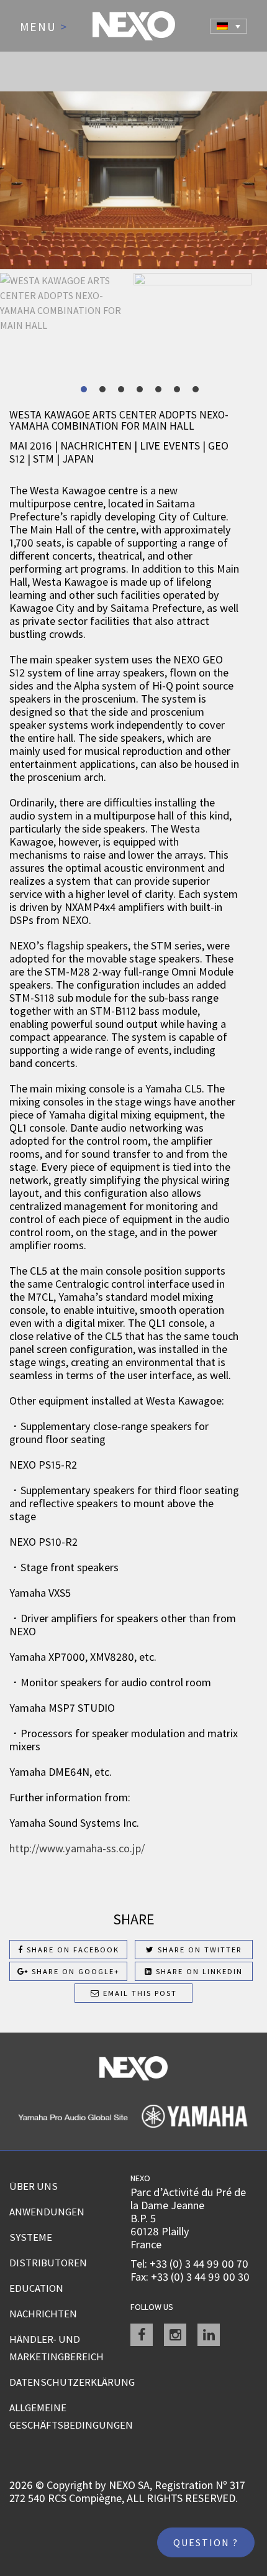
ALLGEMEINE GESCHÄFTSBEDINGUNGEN (70, 2416)
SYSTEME (31, 2237)
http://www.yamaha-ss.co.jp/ (78, 1848)
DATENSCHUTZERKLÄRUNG (70, 2382)
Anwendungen (47, 2212)
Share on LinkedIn (198, 1971)
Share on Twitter (198, 1950)
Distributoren (48, 2263)
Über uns (34, 2186)
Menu (44, 27)
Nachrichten (43, 2314)
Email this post (138, 1993)
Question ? (206, 2542)
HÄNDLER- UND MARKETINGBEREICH (57, 2348)
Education (36, 2288)
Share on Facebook (71, 1950)
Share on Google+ (74, 1971)
